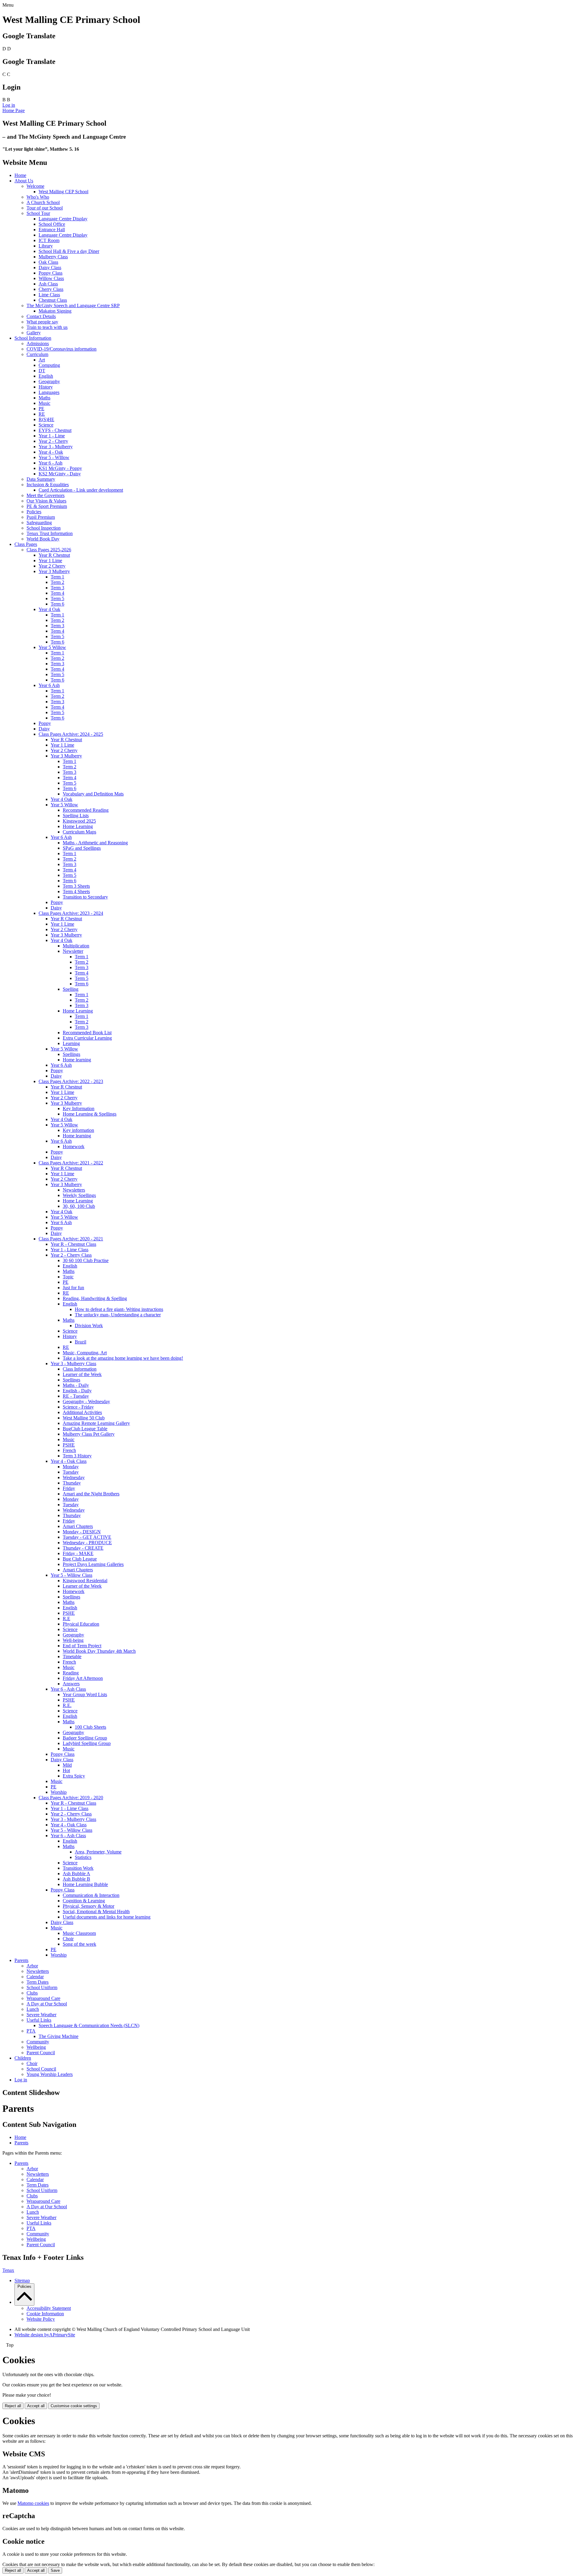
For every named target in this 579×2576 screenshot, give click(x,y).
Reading (71, 1673)
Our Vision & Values (46, 501)
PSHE (69, 1445)
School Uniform (42, 1987)
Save (55, 2570)
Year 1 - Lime (52, 436)
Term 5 (57, 598)
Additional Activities (82, 1412)
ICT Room (49, 240)
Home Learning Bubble (85, 1884)
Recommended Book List (87, 1033)
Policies (34, 512)
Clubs (32, 1993)
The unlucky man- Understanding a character (118, 1315)
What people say (42, 322)
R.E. (67, 1705)
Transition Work (78, 1868)
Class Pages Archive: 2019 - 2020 (71, 1798)
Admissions (38, 343)
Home (20, 175)
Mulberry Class (53, 257)
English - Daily (77, 1391)
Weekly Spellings (79, 1195)
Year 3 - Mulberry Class (73, 1364)
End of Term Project (82, 1646)
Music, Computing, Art (85, 1353)
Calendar (35, 1977)
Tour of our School (45, 208)
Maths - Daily (76, 1385)
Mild (67, 1765)
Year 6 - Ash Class (68, 1689)
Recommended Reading (86, 810)
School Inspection (44, 528)
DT (42, 371)
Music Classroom (79, 1933)
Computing (49, 365)
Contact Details (41, 316)
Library (46, 246)
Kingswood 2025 (79, 821)
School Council (41, 2069)
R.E (66, 1619)
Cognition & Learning (84, 1901)
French (69, 1450)
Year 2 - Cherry (53, 441)
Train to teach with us (47, 327)
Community (38, 2042)
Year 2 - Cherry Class (71, 1255)
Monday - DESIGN (82, 1532)
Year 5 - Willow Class (71, 1575)
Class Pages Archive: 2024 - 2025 (71, 734)
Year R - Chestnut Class (73, 1244)
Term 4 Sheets (76, 891)
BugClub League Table (85, 1429)
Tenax (8, 2270)
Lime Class (49, 295)
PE (41, 409)
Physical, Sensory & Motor (89, 1906)
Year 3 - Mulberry (56, 447)
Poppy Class (51, 273)
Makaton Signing (55, 311)
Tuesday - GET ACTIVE (87, 1537)
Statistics (83, 1857)
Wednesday (74, 1477)
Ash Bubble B (76, 1879)
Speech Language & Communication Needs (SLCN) (89, 2025)
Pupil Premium (41, 517)
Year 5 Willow (52, 647)
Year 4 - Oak (51, 452)
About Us (24, 181)
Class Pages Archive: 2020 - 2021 (71, 1239)
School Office (52, 224)
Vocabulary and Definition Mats (93, 794)
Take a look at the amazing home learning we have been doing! (123, 1358)
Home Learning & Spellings (90, 1114)
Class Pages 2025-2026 (49, 550)
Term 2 (57, 582)
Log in (9, 105)
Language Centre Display (63, 219)
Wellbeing (36, 2047)
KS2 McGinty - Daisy (60, 474)
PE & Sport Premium (47, 506)
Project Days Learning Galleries (93, 1564)
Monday (71, 1467)
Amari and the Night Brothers (91, 1494)
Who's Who (38, 197)
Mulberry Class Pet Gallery (89, 1434)
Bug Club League (80, 1559)
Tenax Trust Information (50, 533)
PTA (31, 2031)
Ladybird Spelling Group (87, 1743)
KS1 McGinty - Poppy (60, 468)
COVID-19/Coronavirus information (62, 349)
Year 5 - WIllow (54, 457)
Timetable (72, 1656)
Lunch (33, 2009)
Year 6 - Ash (51, 463)
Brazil (81, 1342)
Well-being (73, 1640)
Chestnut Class (53, 300)
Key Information (79, 1108)
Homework (74, 1146)
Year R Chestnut (54, 555)
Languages (49, 392)
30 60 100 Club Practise (86, 1260)
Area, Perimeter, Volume (98, 1852)
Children (23, 2058)
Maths (44, 398)
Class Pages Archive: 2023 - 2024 (71, 913)
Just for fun (73, 1288)
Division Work (89, 1326)
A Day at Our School (47, 2004)
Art (42, 360)
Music (44, 403)
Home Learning (78, 826)
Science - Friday (78, 1407)
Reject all (13, 2406)
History (46, 387)
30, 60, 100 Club (79, 1206)
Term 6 (57, 604)
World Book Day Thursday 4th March (99, 1651)
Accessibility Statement (49, 2308)
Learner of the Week (82, 1374)
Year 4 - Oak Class (69, 1461)
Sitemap (22, 2280)
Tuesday (71, 1472)
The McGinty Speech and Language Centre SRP (73, 305)
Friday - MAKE (78, 1553)
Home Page (14, 110)
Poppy (45, 723)
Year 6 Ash (49, 685)
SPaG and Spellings (82, 848)
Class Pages (26, 544)
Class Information (80, 1369)
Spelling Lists (76, 816)
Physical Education (81, 1624)
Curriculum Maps (79, 832)
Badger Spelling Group (85, 1738)
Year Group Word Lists (85, 1694)
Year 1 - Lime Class (70, 1250)
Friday (69, 1488)
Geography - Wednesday (86, 1401)
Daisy (44, 729)
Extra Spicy (74, 1776)
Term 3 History (77, 1456)
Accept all (36, 2406)
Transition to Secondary (85, 897)
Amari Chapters (78, 1526)
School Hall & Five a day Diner (69, 251)
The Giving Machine (59, 2036)
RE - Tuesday (76, 1396)
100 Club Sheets (90, 1727)
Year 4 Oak (49, 609)
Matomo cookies (33, 2503)
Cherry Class (51, 289)
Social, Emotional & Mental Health (96, 1912)
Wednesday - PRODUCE (87, 1543)
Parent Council (41, 2053)
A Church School (43, 202)
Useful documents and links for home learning (107, 1917)
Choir (68, 1939)
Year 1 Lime (50, 561)
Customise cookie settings (74, 2406)
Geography (49, 381)
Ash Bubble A (76, 1874)
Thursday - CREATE (83, 1548)
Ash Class (48, 284)
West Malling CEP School (63, 192)
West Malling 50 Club (84, 1418)
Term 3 (57, 588)
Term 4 (57, 593)
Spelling (71, 989)
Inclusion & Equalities (48, 485)
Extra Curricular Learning (87, 1038)
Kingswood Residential (85, 1581)
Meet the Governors (46, 495)
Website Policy (41, 2319)
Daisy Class (50, 268)
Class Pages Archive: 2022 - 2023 (71, 1081)
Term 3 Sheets (76, 886)
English (46, 376)
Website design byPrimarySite (45, 2335)
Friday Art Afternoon (83, 1678)
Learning (71, 1043)
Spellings (71, 1054)
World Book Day (43, 539)
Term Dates (38, 1982)
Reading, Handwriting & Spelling (95, 1298)
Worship (59, 1792)
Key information (78, 1130)
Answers (71, 1684)
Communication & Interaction (91, 1895)
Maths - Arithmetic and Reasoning (95, 843)
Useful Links (39, 2020)
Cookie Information (45, 2314)
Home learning (77, 1060)
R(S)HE (46, 419)
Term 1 (57, 577)
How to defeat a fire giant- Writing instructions (119, 1309)
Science (46, 425)
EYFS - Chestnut (55, 430)
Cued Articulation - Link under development (81, 490)
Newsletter (73, 951)
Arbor (32, 1966)
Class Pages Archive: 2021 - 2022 (71, 1163)
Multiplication (76, 946)
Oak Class (48, 262)
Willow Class (51, 278)
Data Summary (41, 479)
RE (42, 414)
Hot (66, 1770)
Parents (21, 1960)
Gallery (34, 333)
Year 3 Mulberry (54, 571)
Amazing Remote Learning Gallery (96, 1423)
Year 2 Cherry (52, 566)
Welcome (35, 186)
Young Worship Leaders (50, 2074)
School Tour (38, 213)
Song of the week (79, 1944)
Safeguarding (39, 523)
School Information (33, 338)
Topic (68, 1277)
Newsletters (74, 1190)
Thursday (72, 1483)
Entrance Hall (52, 230)
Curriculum (37, 354)
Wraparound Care (43, 1998)
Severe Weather (41, 2015)
